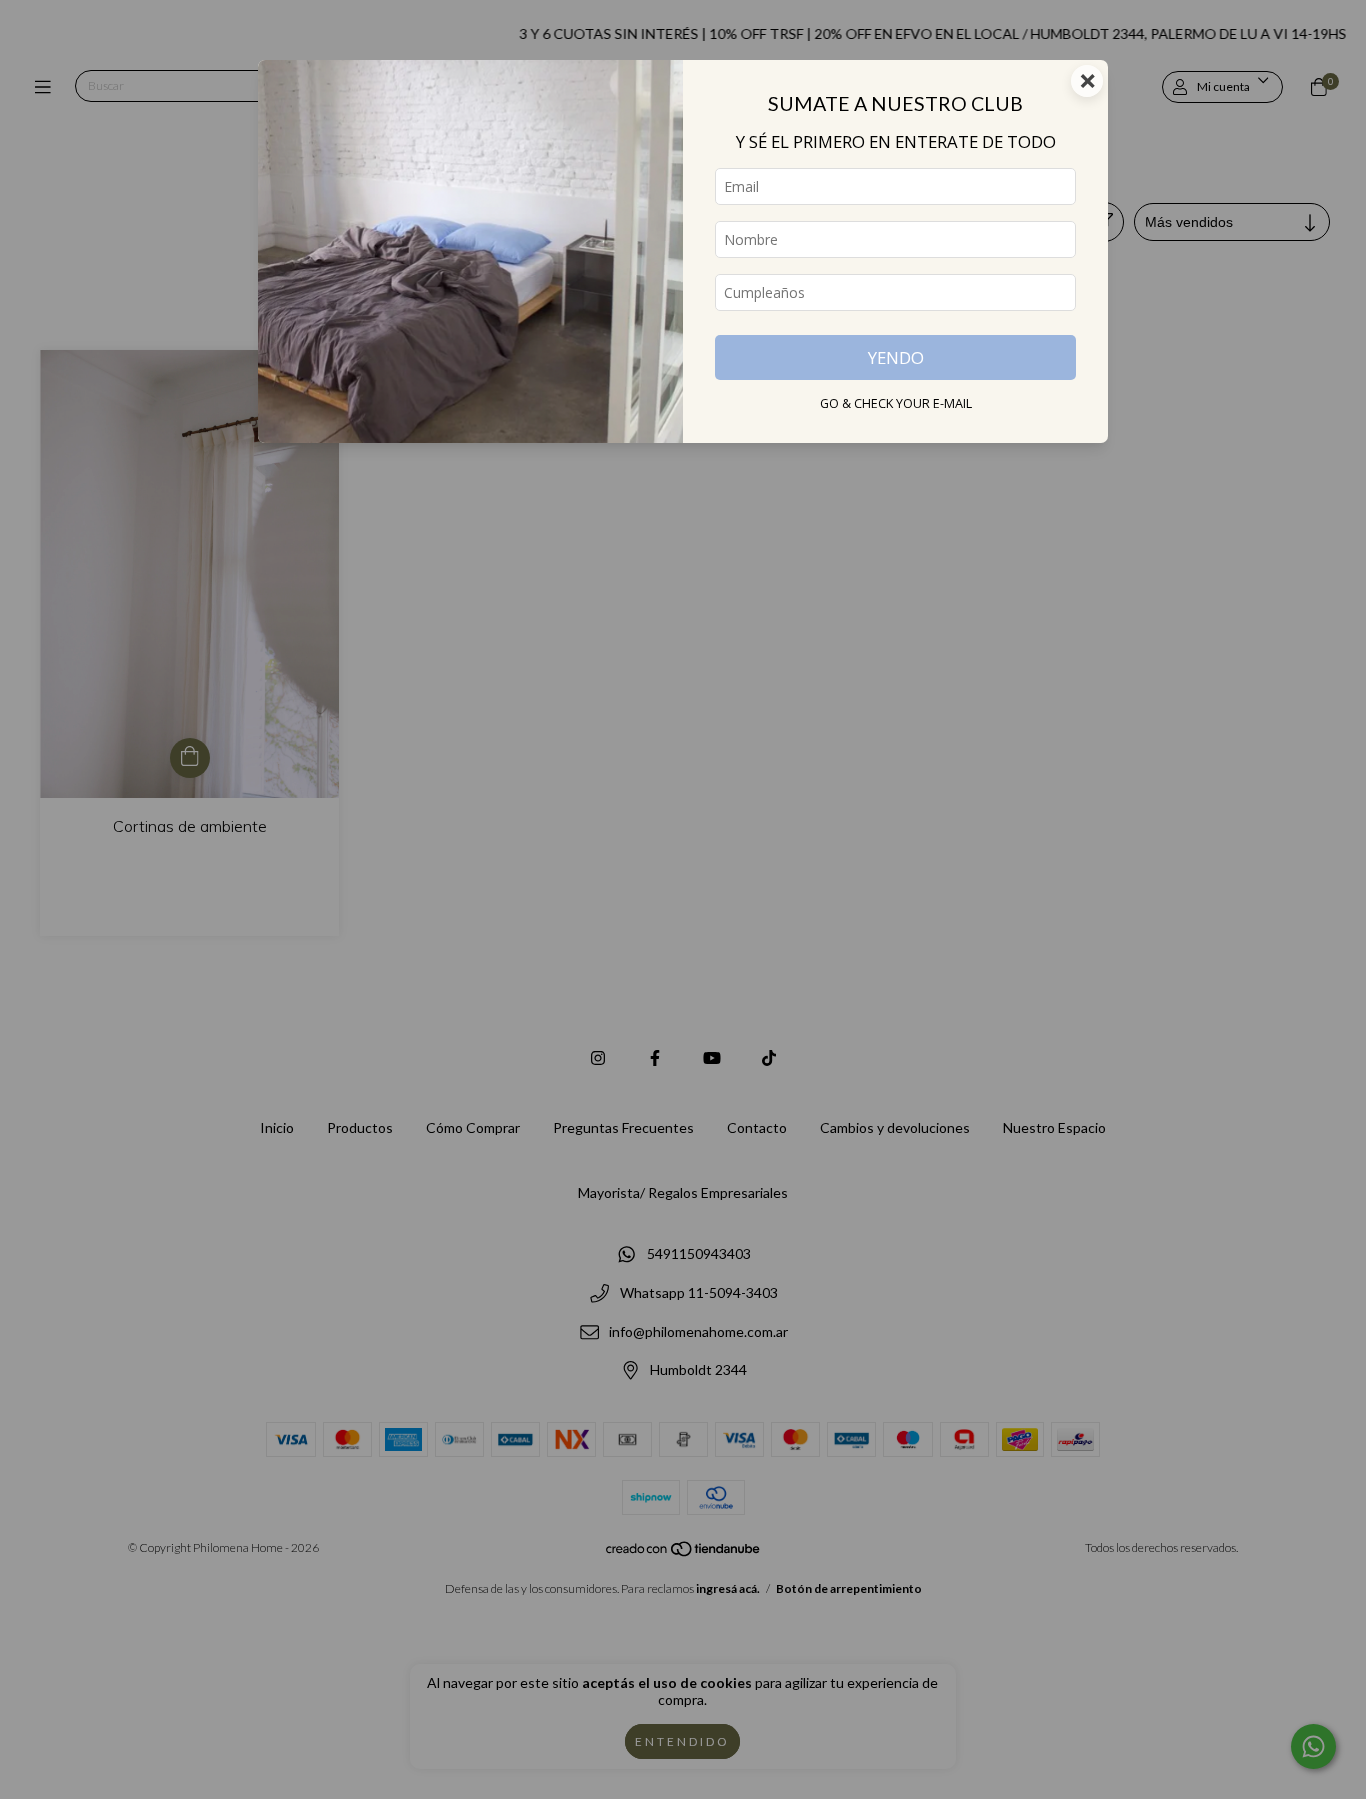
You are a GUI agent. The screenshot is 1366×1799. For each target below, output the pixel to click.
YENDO (896, 357)
